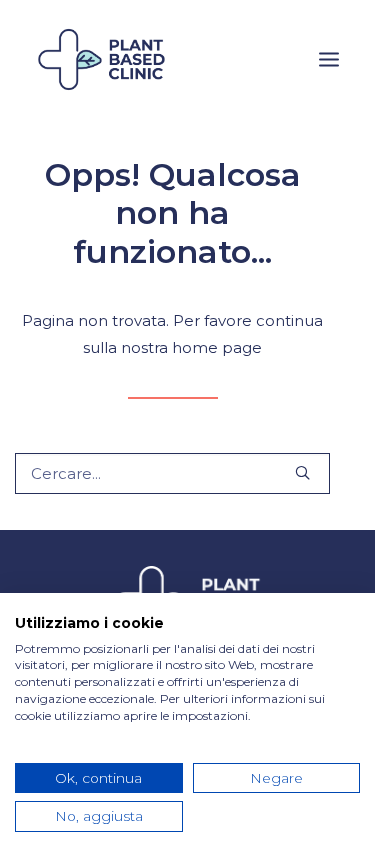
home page (217, 347)
